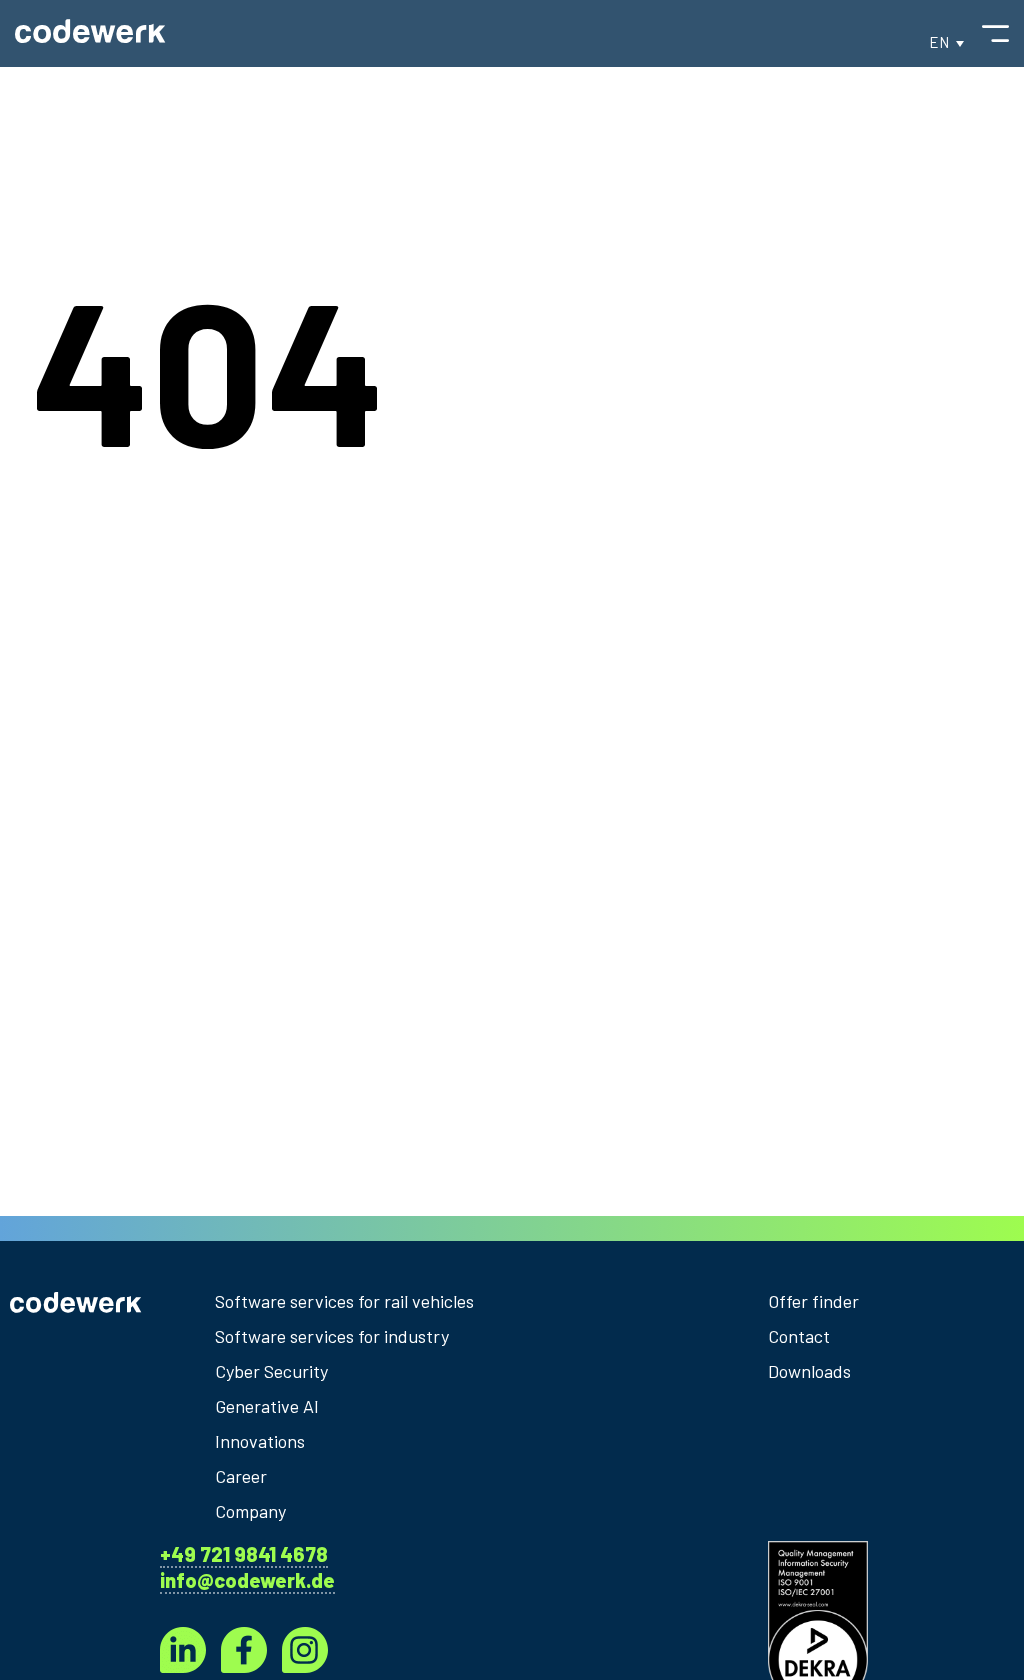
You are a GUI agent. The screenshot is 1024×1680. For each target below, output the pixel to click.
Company (250, 1511)
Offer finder (813, 1301)
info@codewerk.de (247, 1580)
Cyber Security (271, 1371)
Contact (799, 1336)
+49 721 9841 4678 (244, 1554)
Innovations (260, 1441)
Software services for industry (332, 1336)
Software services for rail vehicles (344, 1301)
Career (241, 1476)
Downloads (809, 1371)
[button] (946, 41)
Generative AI (267, 1406)
